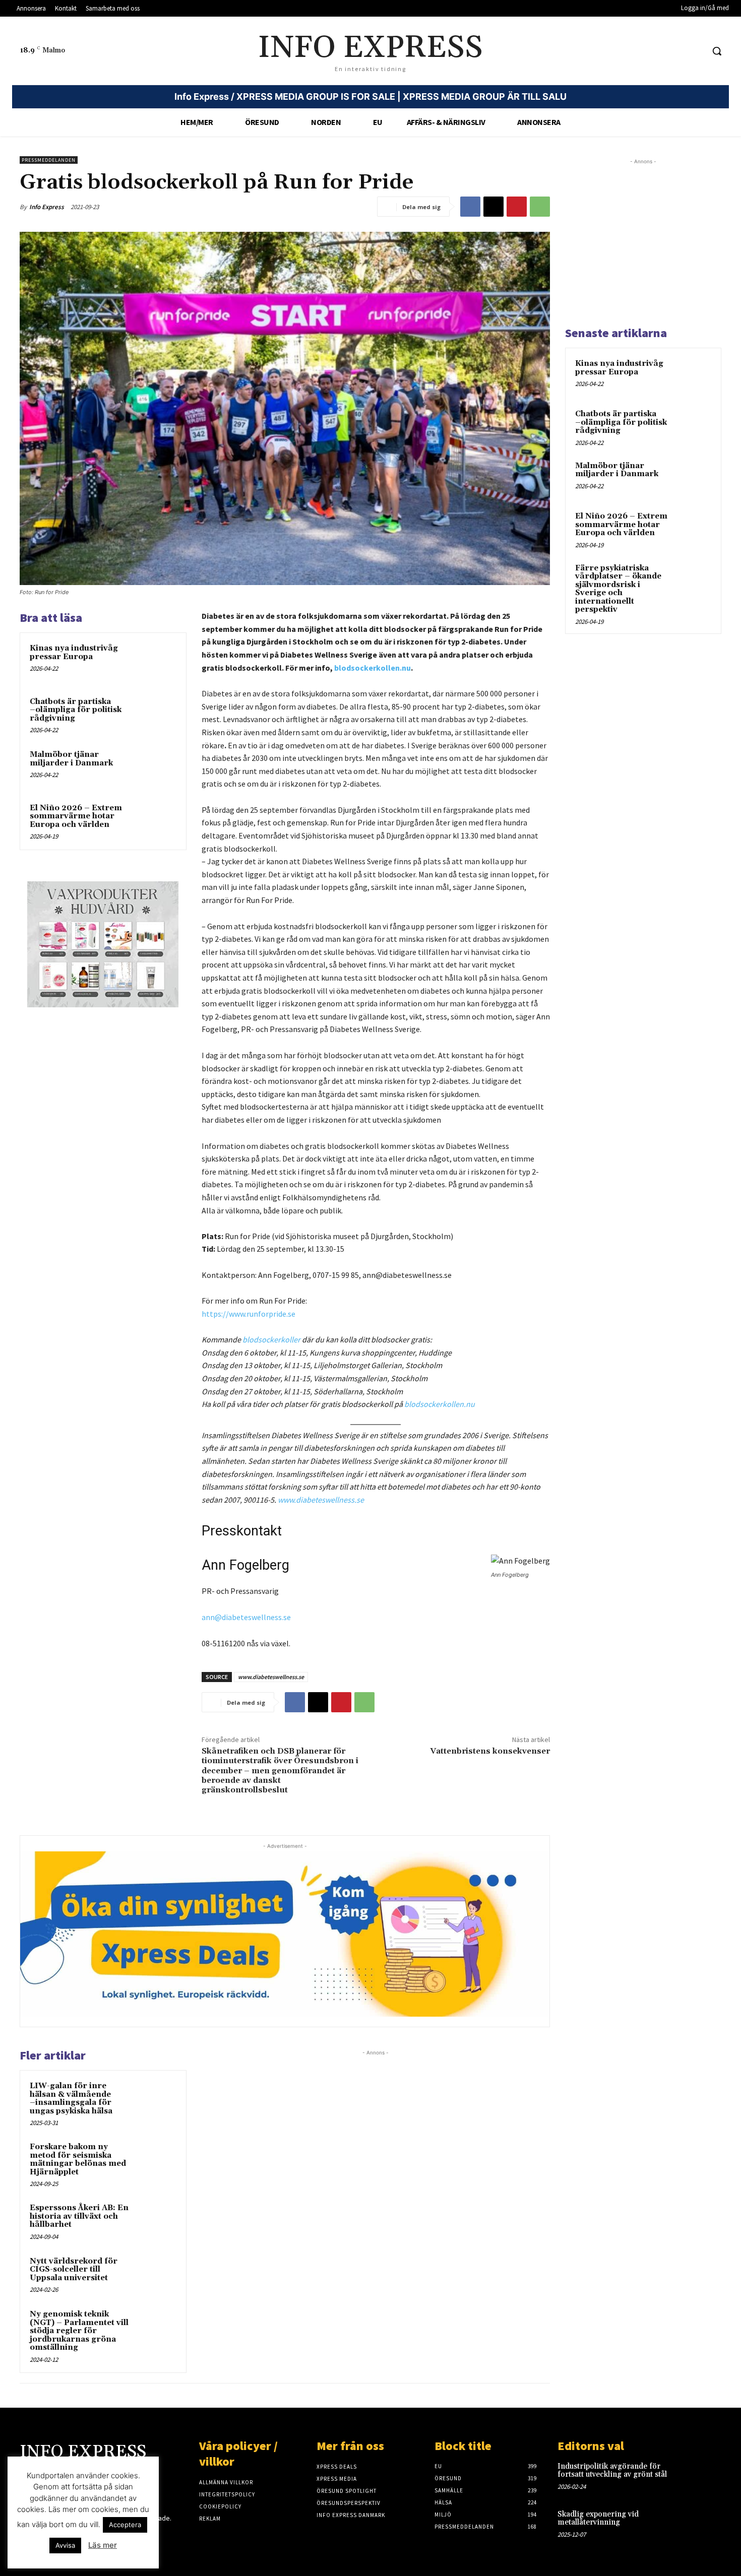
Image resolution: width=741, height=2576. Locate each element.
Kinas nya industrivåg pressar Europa (74, 653)
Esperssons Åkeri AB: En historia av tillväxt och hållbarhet (79, 2216)
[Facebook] (470, 207)
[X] (493, 207)
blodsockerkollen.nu (373, 668)
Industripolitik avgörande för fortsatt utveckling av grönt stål (612, 2471)
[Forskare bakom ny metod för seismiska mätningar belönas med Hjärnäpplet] (157, 2160)
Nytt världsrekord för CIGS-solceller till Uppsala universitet (74, 2270)
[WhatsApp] (540, 207)
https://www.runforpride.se (249, 1314)
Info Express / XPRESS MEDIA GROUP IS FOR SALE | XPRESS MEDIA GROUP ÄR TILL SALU (371, 96)
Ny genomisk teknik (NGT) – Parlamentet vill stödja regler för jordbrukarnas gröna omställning (79, 2331)
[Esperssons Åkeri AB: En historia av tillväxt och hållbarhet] (157, 2221)
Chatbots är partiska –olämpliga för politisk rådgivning (76, 710)
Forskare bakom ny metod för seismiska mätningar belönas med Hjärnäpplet (78, 2160)
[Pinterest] (517, 207)
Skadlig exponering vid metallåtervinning (598, 2519)
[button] (717, 51)
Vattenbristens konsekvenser (490, 1751)
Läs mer (103, 2545)
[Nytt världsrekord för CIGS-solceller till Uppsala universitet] (157, 2275)
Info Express (47, 207)
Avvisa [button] (65, 2545)
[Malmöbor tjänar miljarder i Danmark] (157, 768)
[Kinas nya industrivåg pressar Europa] (157, 662)
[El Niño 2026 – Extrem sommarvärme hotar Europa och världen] (157, 821)
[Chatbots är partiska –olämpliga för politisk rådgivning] (157, 715)
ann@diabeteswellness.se (246, 1617)
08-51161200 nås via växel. (246, 1643)
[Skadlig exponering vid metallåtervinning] (705, 2525)
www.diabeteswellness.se (271, 1677)
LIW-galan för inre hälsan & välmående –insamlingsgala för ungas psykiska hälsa (71, 2099)
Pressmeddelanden (49, 160)
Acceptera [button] (125, 2525)
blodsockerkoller (271, 1339)
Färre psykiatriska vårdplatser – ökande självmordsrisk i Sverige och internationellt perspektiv (618, 589)
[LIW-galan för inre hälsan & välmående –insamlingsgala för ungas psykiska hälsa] (157, 2099)
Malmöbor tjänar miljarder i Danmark (71, 759)
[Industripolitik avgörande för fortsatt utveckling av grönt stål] (705, 2477)
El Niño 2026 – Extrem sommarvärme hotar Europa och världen (76, 816)
